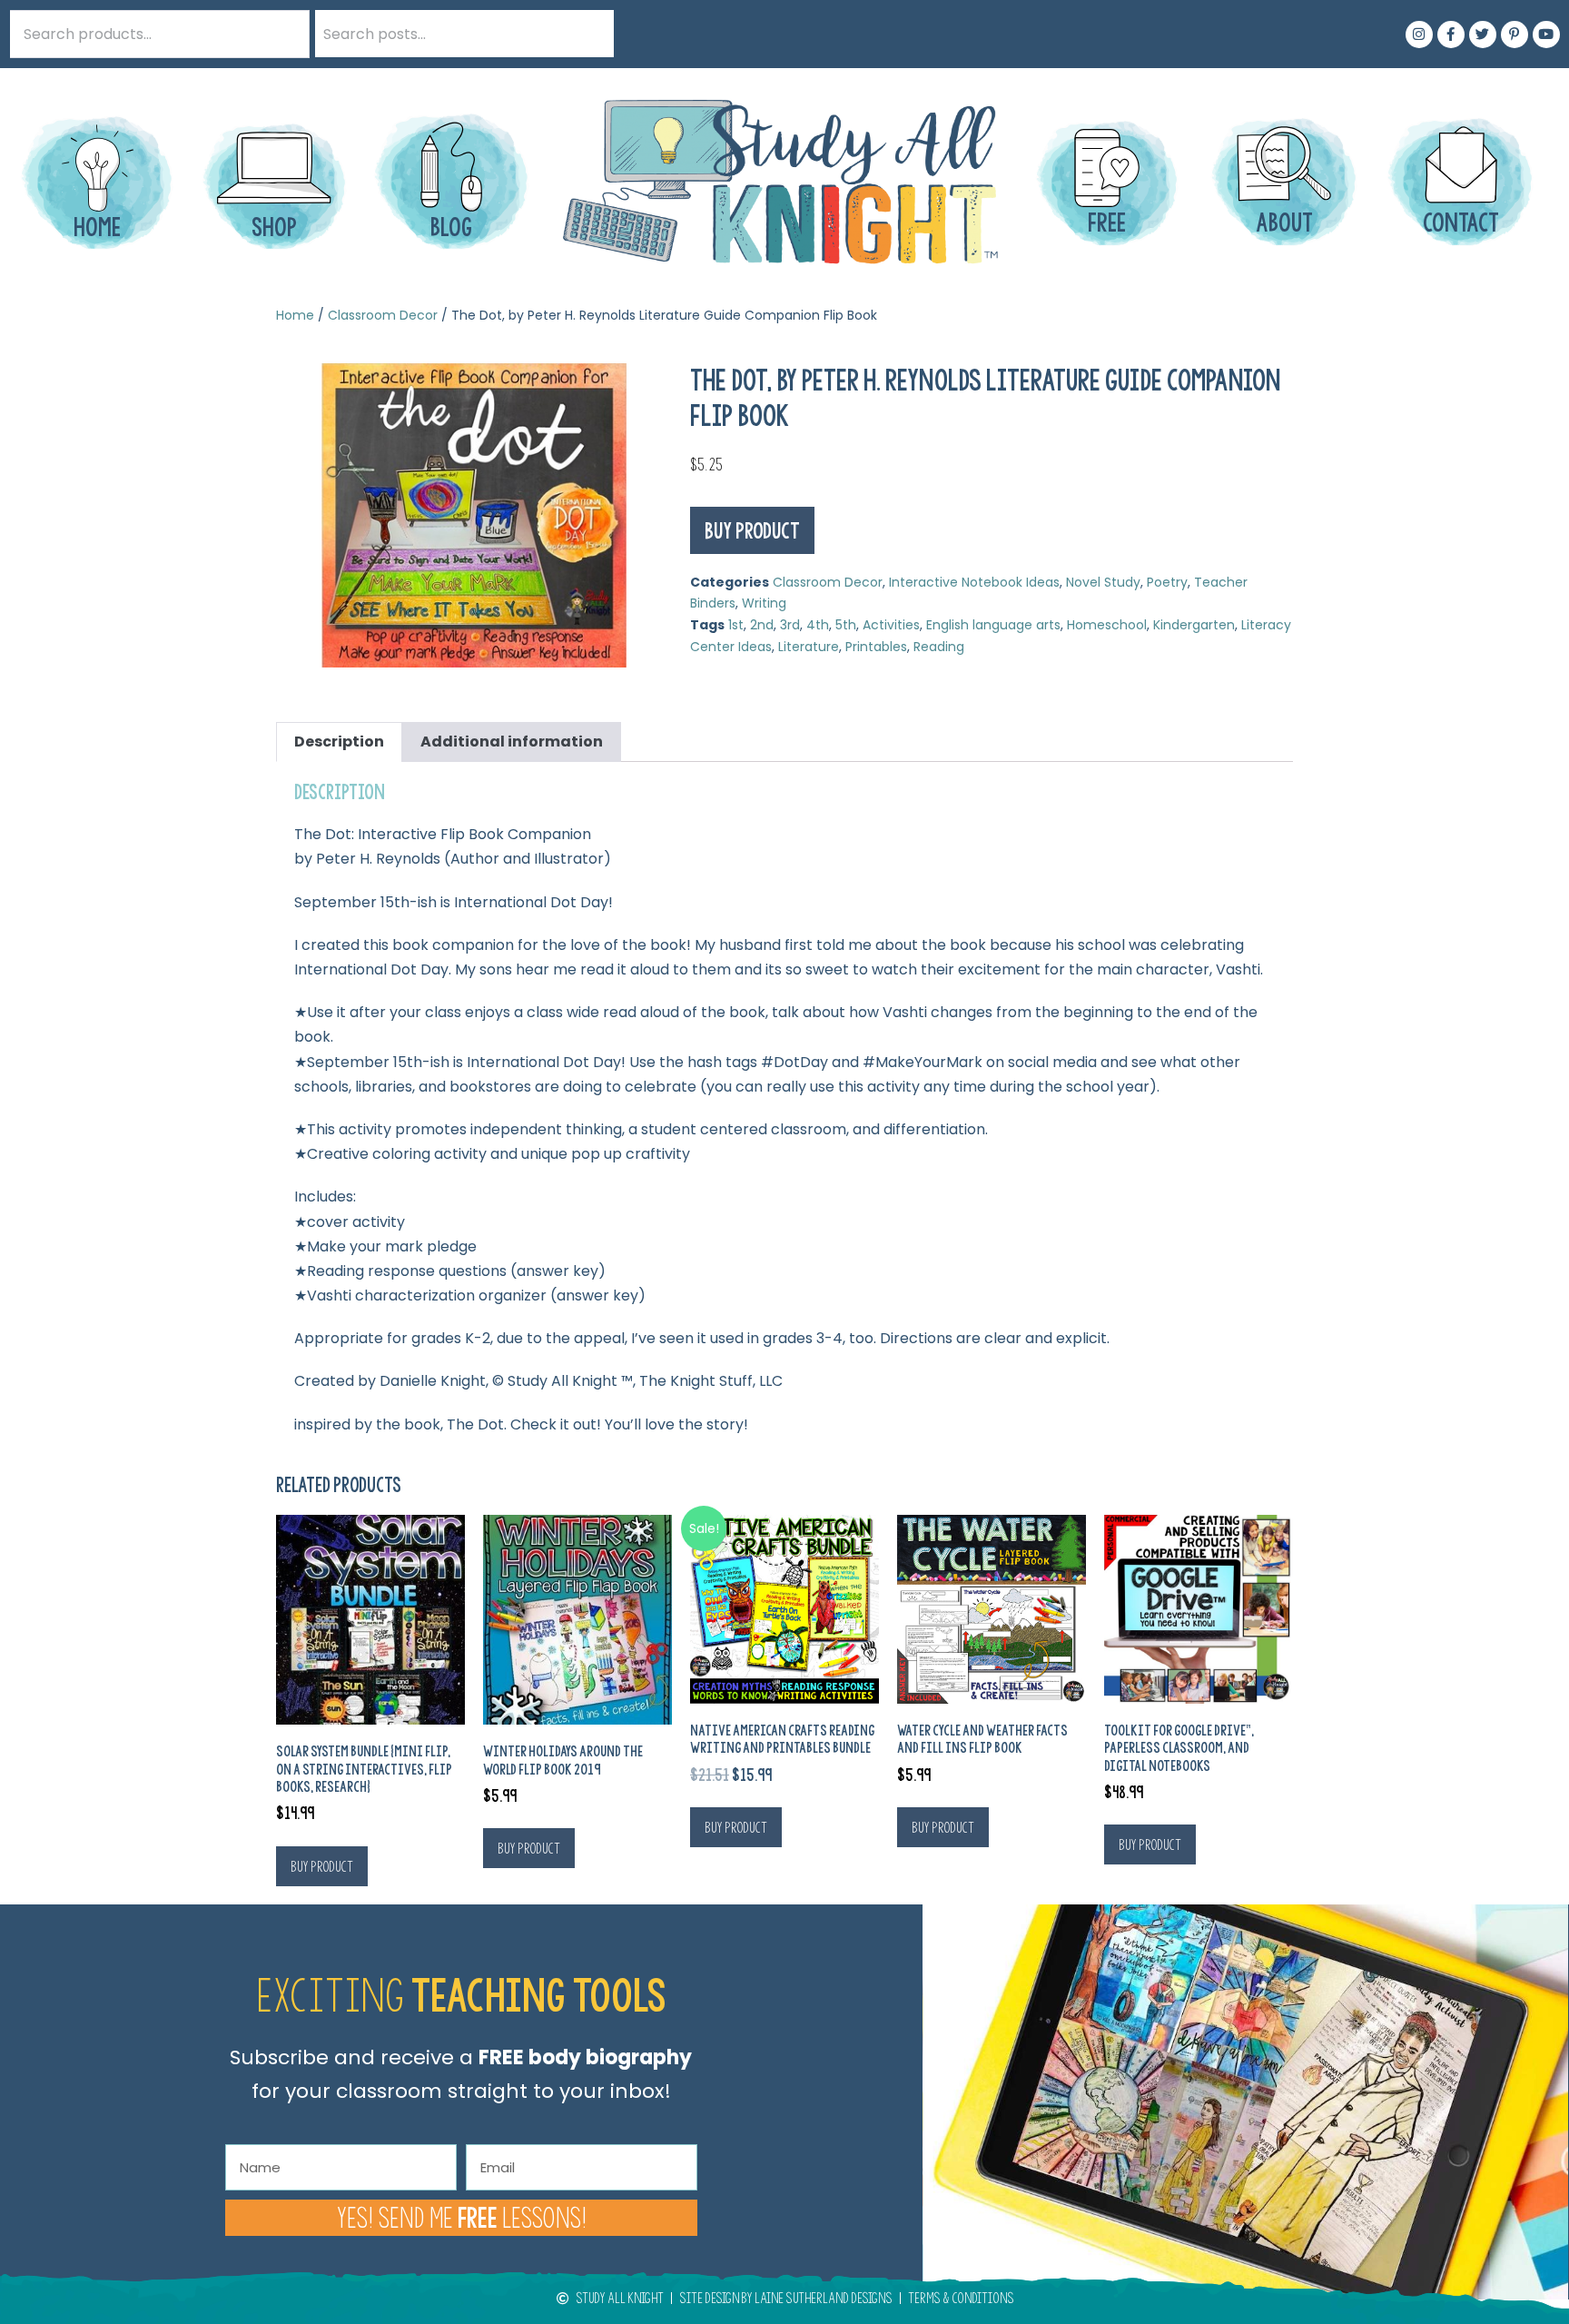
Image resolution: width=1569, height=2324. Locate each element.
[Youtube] (1546, 35)
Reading (939, 647)
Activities (891, 625)
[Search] (590, 34)
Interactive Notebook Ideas (974, 582)
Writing (764, 603)
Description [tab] (339, 742)
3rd (790, 625)
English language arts (993, 625)
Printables (876, 647)
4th (818, 625)
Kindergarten (1194, 625)
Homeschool (1107, 625)
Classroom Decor (383, 315)
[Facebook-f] (1451, 35)
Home (295, 315)
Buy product (752, 530)
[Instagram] (1419, 35)
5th (846, 625)
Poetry (1167, 582)
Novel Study (1103, 582)
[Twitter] (1483, 35)
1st (736, 625)
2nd (762, 625)
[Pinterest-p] (1515, 35)
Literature (809, 647)
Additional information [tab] (512, 742)
